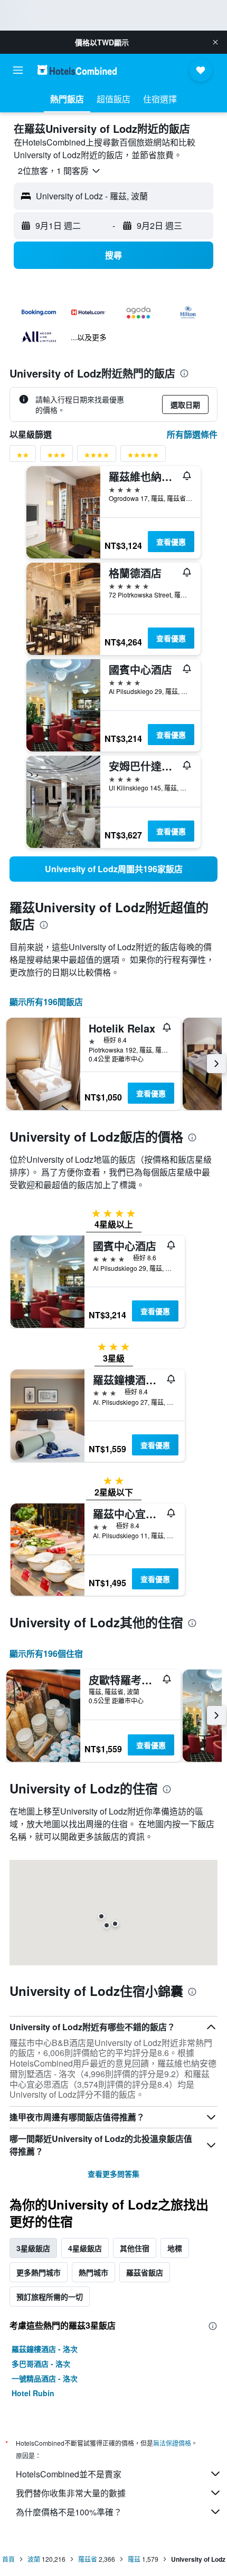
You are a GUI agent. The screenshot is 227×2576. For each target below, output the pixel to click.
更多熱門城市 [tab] (39, 2272)
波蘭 (34, 2559)
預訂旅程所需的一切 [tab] (50, 2297)
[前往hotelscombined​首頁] (77, 70)
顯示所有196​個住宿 (46, 1653)
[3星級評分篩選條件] (56, 457)
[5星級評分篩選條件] (143, 457)
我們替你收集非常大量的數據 (71, 2493)
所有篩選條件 (192, 434)
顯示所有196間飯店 (46, 1002)
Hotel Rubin (33, 2393)
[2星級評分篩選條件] (23, 457)
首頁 (8, 2559)
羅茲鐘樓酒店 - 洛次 (45, 2349)
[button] (215, 42)
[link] (113, 869)
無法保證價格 (172, 2443)
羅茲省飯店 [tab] (145, 2272)
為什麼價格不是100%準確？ (69, 2512)
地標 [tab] (175, 2248)
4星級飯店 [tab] (85, 2248)
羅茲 (134, 2559)
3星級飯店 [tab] (33, 2248)
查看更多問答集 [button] (113, 2174)
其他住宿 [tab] (135, 2248)
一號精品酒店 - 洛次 (45, 2378)
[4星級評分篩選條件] (97, 457)
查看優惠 (171, 542)
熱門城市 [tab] (93, 2272)
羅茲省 (88, 2559)
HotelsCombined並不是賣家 (69, 2474)
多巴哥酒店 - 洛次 (41, 2363)
